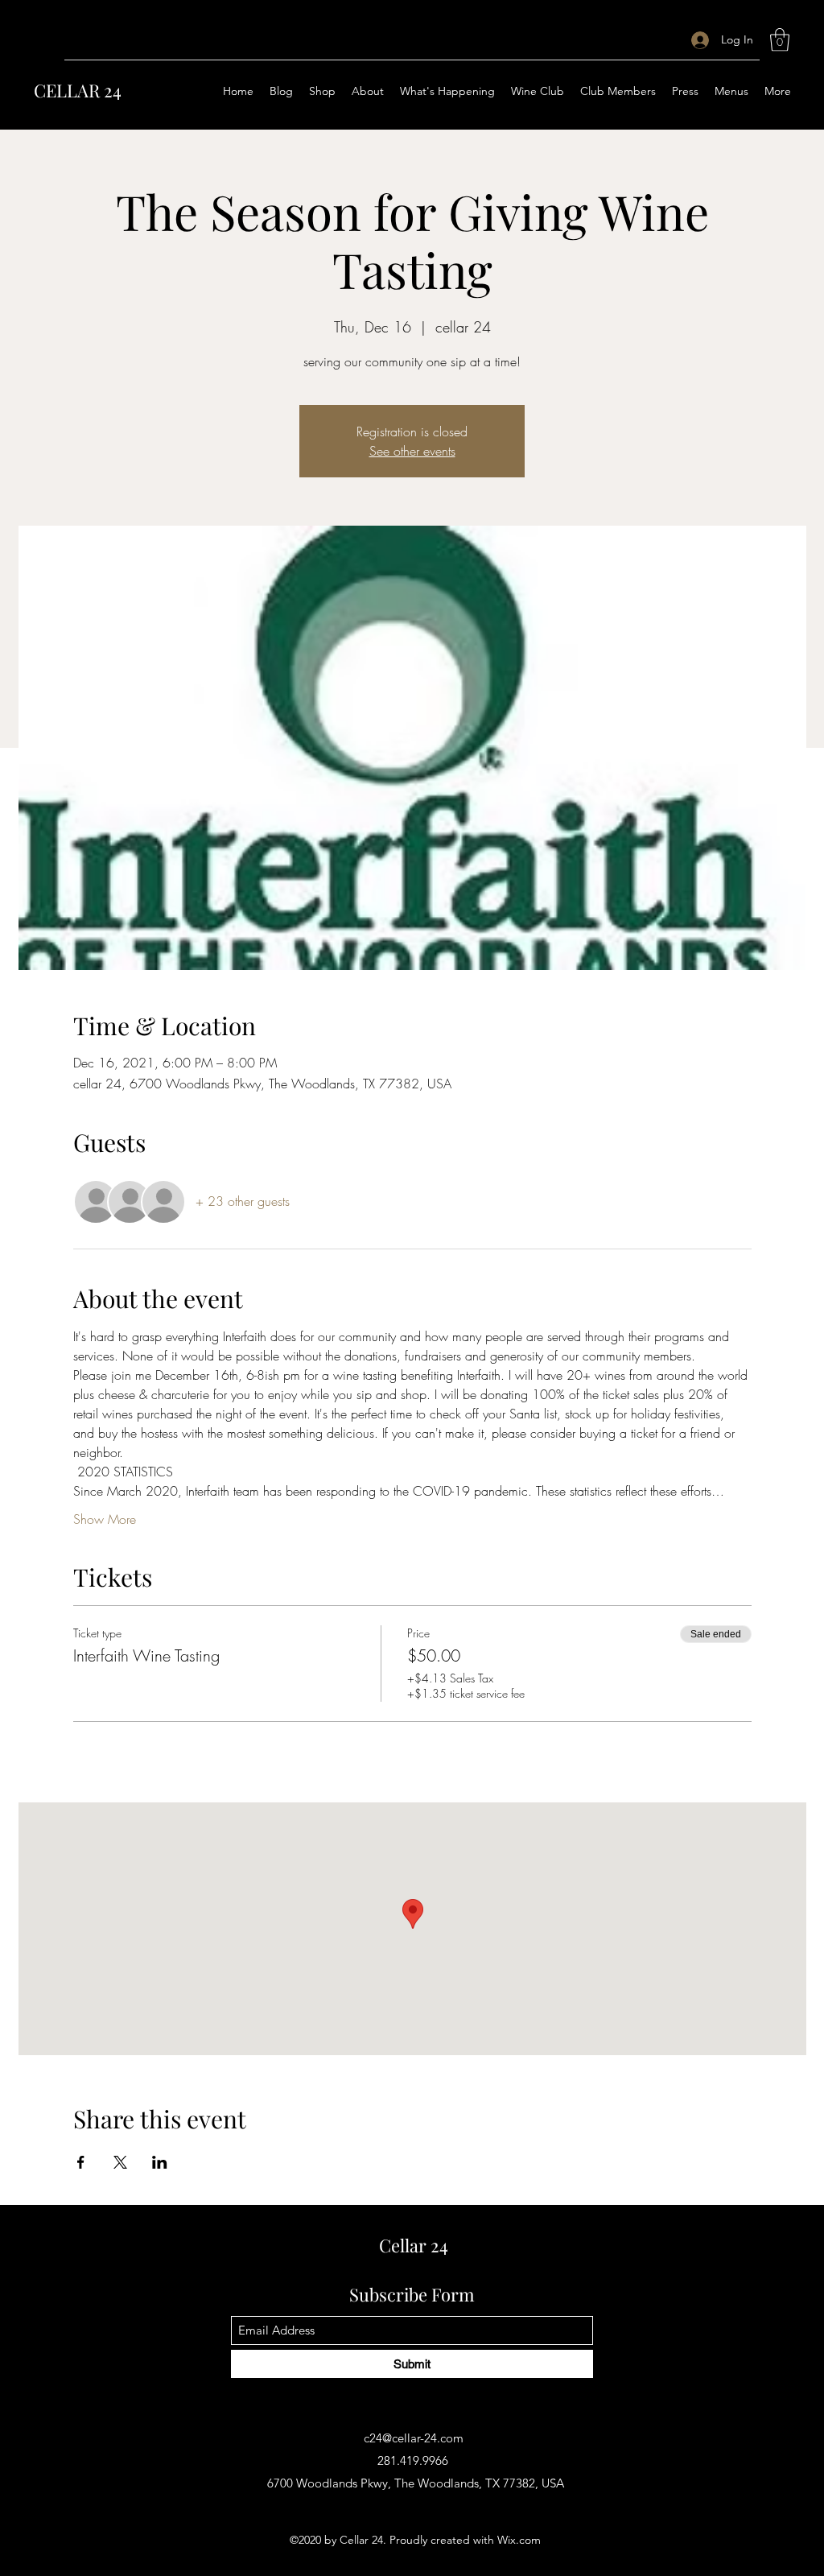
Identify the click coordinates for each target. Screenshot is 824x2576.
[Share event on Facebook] (81, 2162)
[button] (780, 40)
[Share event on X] (120, 2162)
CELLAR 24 (78, 90)
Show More (105, 1519)
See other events (412, 451)
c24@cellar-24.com (414, 2438)
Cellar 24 (414, 2245)
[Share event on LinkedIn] (160, 2162)
